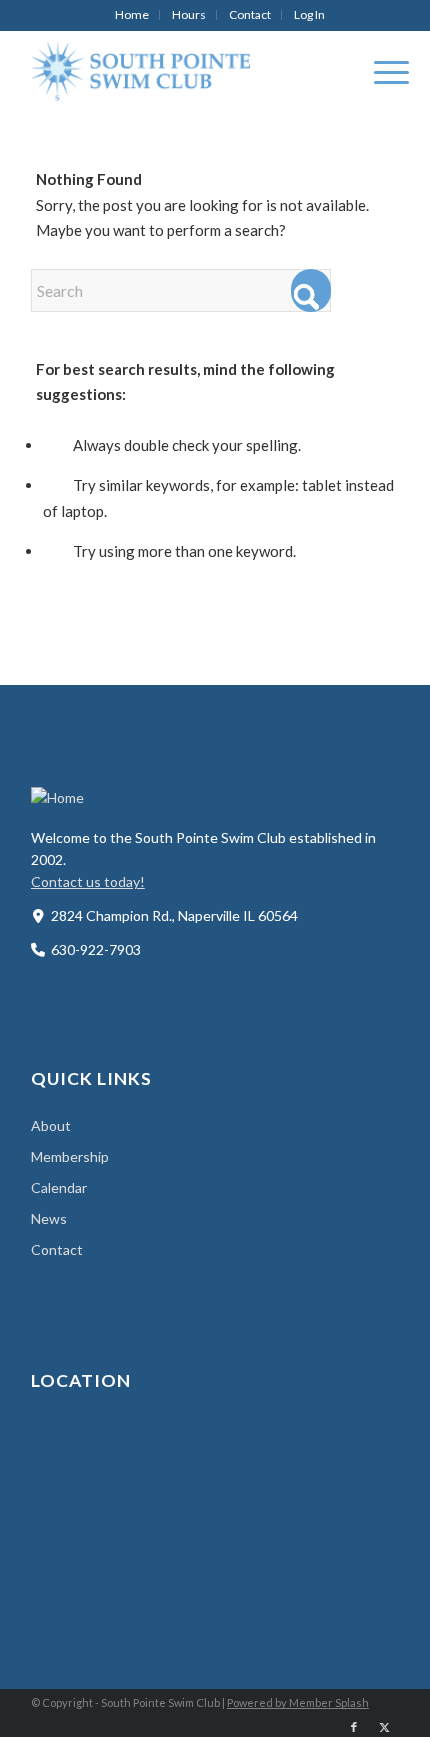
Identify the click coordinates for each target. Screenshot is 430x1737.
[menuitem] (132, 15)
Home (132, 14)
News (49, 1218)
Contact (250, 14)
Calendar (59, 1187)
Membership (70, 1156)
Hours (189, 14)
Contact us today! (88, 881)
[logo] (178, 71)
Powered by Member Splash (298, 1702)
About (51, 1125)
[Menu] (381, 71)
